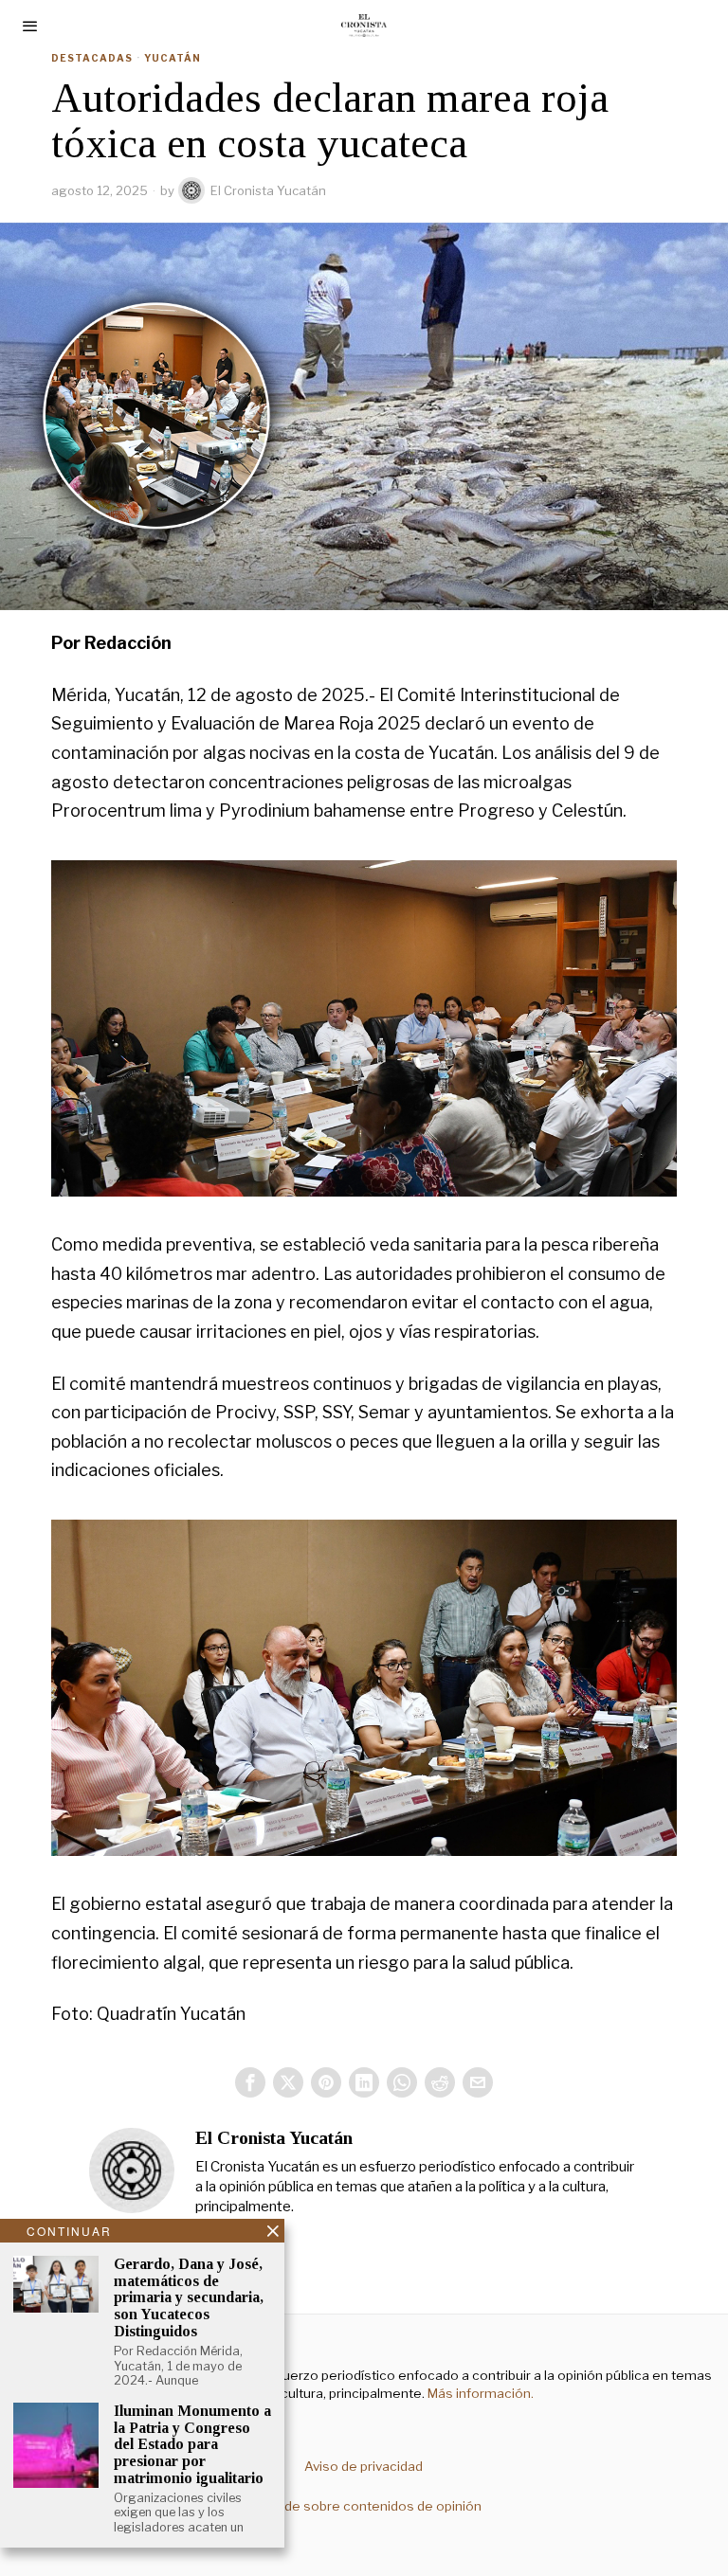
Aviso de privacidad (364, 2466)
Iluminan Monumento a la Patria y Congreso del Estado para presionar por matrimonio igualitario (192, 2444)
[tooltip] (250, 2082)
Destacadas (92, 58)
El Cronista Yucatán (268, 190)
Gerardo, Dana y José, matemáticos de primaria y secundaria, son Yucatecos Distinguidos (189, 2297)
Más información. (479, 2393)
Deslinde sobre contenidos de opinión (364, 2506)
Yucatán (173, 58)
